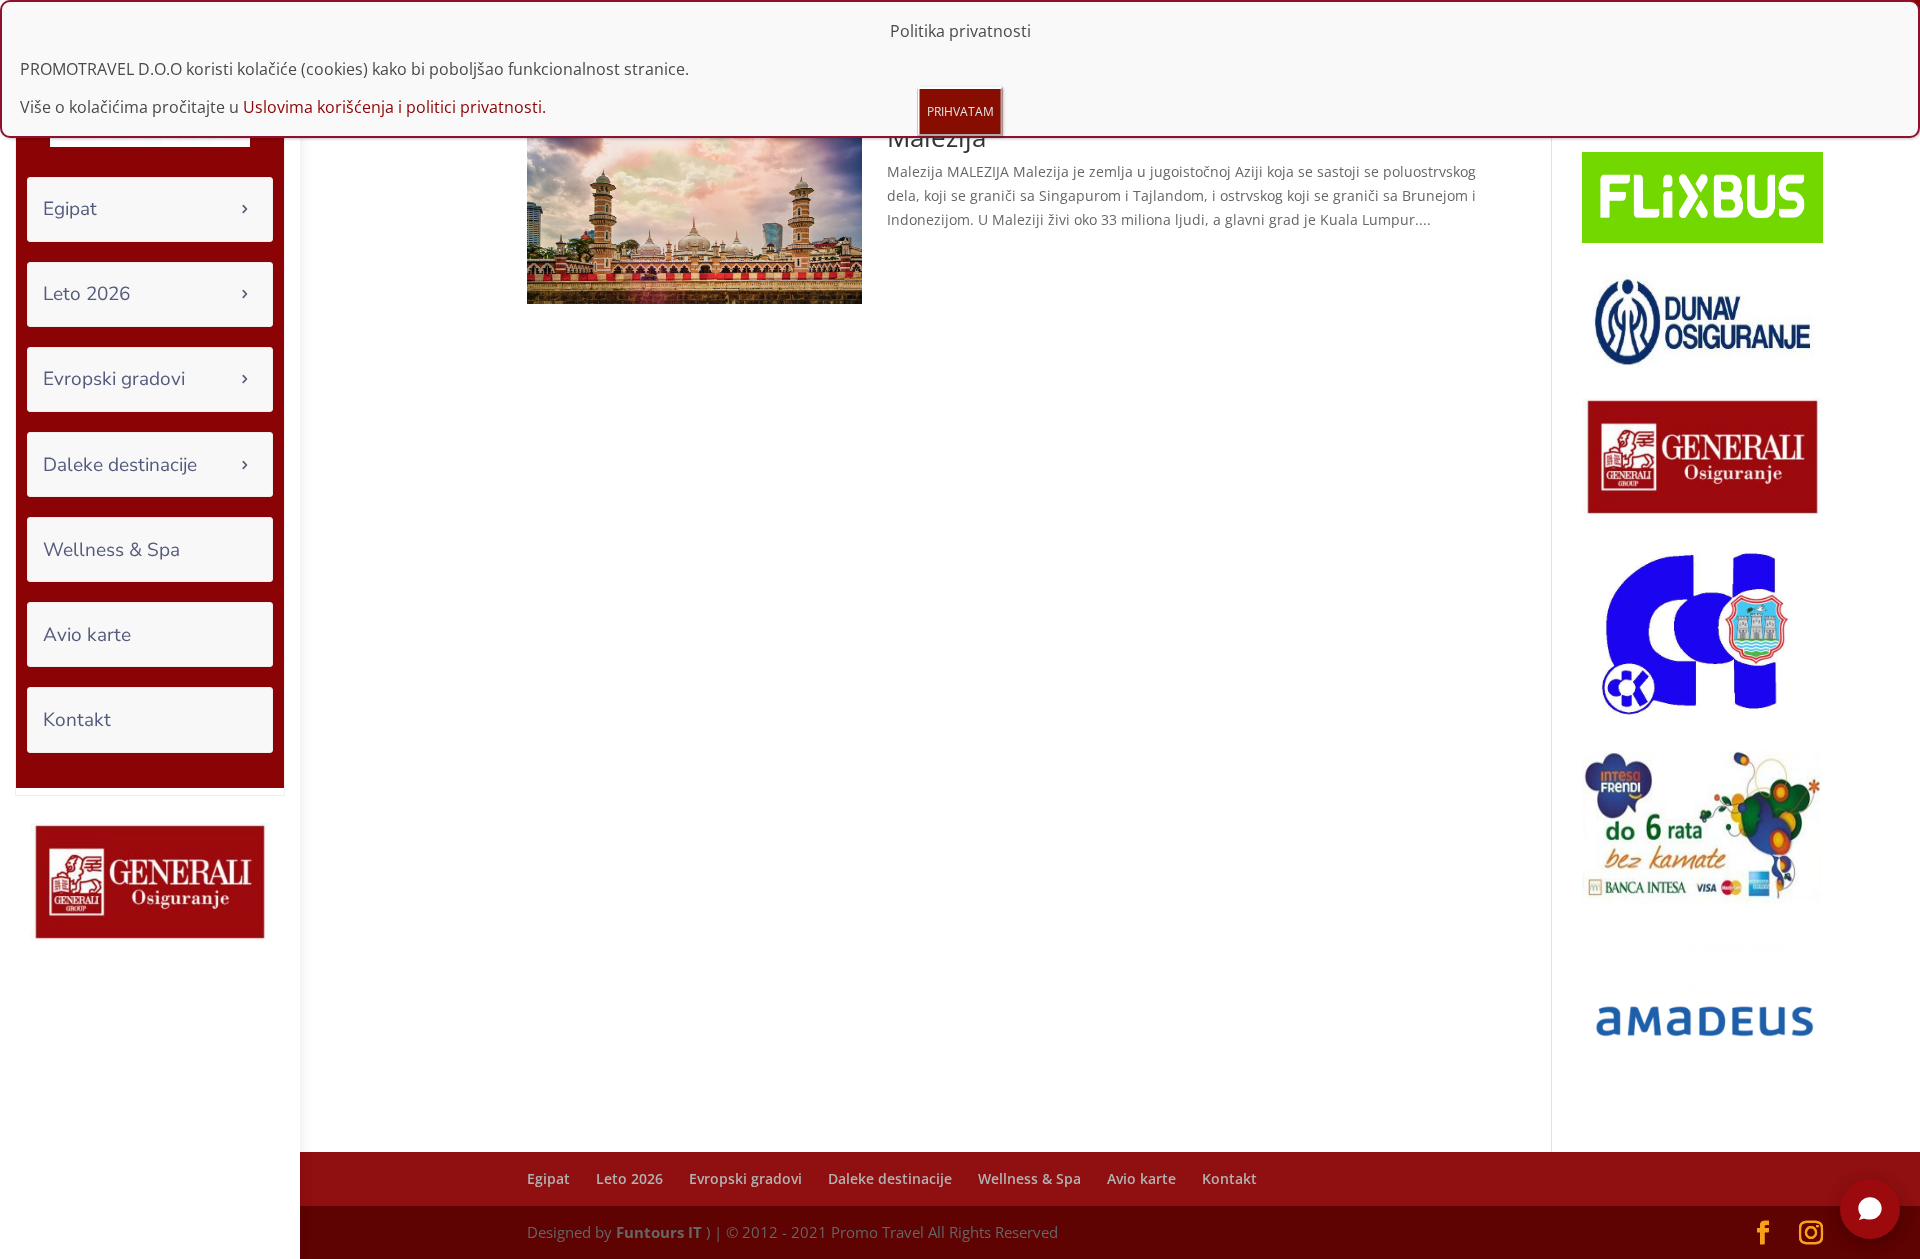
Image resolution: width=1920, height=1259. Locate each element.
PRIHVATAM (960, 111)
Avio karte (87, 635)
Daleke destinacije (120, 465)
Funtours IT (659, 1232)
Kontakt (77, 720)
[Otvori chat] (1870, 1209)
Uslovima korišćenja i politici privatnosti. (394, 107)
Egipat (70, 209)
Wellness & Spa (111, 550)
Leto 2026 (86, 294)
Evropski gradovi (114, 379)
